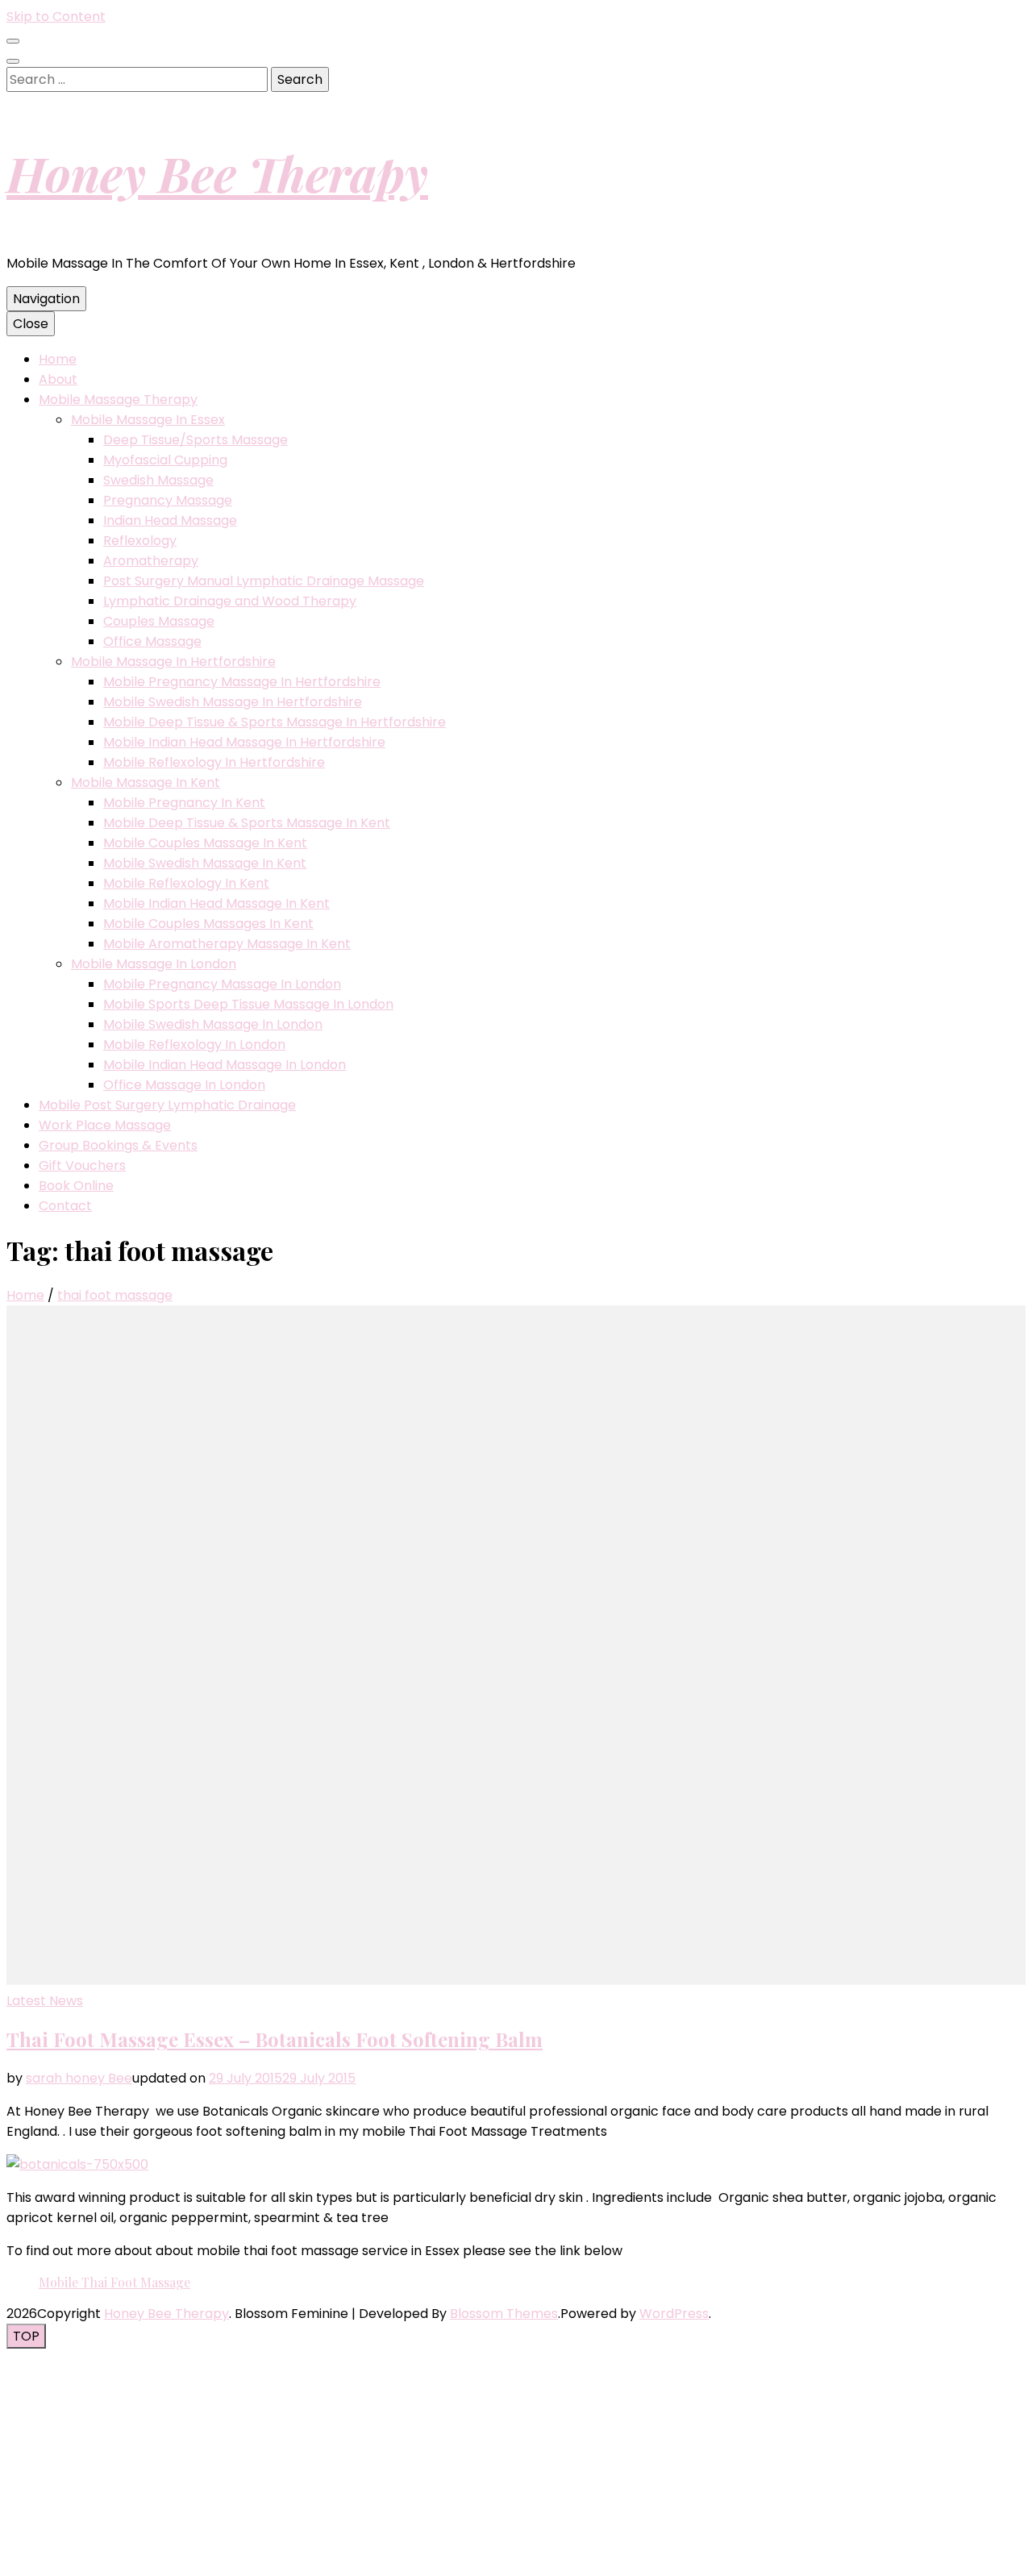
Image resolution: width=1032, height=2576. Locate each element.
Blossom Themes (504, 2314)
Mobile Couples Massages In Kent (208, 924)
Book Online (76, 1186)
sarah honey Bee (79, 2078)
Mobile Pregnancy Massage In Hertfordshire (242, 682)
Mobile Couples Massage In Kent (205, 843)
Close (31, 324)
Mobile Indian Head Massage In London (225, 1065)
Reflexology (140, 541)
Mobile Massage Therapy (118, 400)
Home (58, 359)
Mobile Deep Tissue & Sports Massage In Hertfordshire (275, 722)
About (58, 379)
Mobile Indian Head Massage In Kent (216, 903)
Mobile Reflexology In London (194, 1045)
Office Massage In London (184, 1085)
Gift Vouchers (82, 1165)
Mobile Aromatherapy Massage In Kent (227, 944)
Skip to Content (56, 17)
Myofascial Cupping (165, 460)
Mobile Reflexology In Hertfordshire (214, 762)
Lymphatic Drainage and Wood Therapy (230, 601)
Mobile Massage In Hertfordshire (173, 662)
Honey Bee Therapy (217, 173)
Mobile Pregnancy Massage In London (222, 984)
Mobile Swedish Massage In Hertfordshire (233, 702)
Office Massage (152, 641)
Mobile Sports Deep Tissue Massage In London (248, 1004)
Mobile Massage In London (154, 964)
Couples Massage (159, 621)
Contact (65, 1206)
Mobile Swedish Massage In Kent (205, 863)
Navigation (46, 299)
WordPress (674, 2314)
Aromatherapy (151, 561)
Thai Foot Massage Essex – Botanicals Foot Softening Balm (275, 2039)
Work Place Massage (105, 1125)
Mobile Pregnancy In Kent (184, 803)
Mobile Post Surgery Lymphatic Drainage (167, 1105)
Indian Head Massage (170, 520)
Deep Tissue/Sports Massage (196, 440)
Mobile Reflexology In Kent (186, 883)
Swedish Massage (158, 480)
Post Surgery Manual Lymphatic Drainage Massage (264, 581)
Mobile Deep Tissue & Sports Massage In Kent (247, 823)
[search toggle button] (13, 61)
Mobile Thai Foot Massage (114, 2282)
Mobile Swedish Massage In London (213, 1024)
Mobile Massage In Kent (146, 782)
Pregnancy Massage (168, 500)
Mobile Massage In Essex (148, 420)
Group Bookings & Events (118, 1145)
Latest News (45, 2001)
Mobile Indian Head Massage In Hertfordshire (244, 742)
